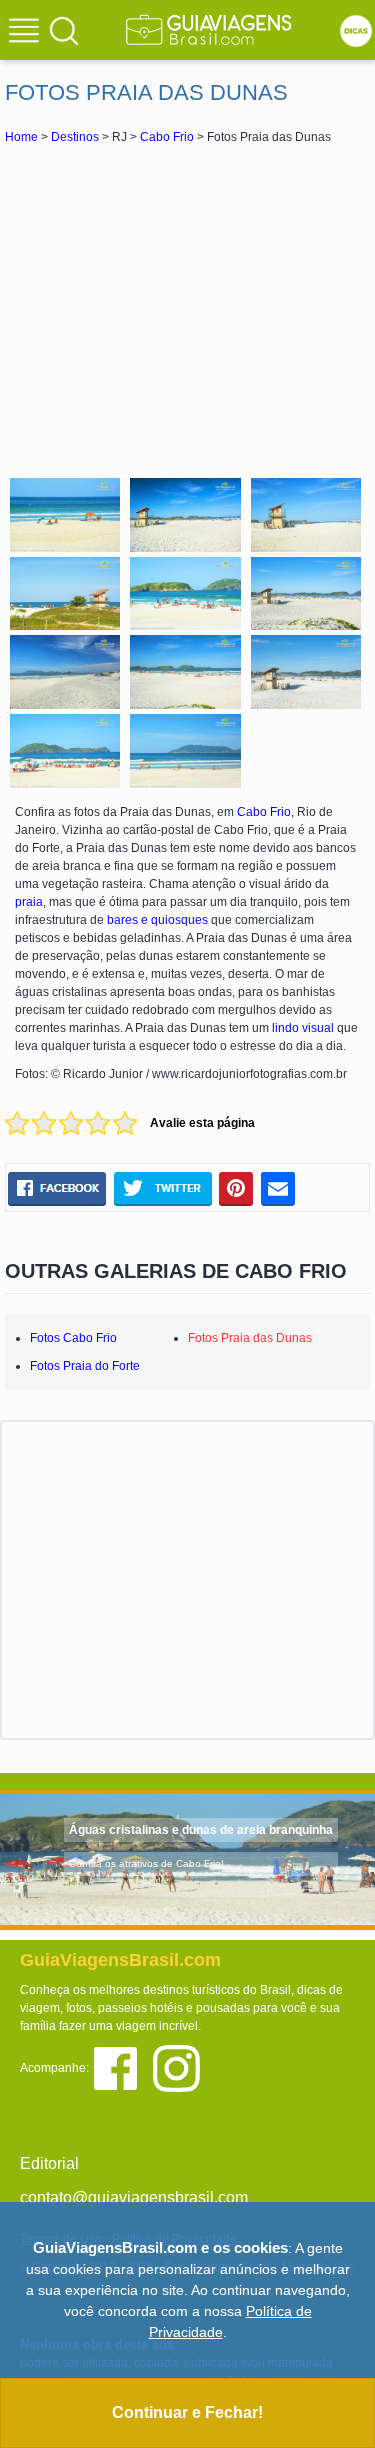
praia (29, 902)
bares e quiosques (157, 920)
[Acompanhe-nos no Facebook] (122, 2067)
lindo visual (303, 1028)
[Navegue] (27, 33)
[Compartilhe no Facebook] (57, 1188)
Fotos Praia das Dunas (250, 1338)
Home (21, 137)
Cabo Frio (167, 137)
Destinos (75, 137)
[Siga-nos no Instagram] (181, 2067)
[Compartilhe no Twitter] (162, 1188)
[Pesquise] (64, 30)
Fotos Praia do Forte (85, 1366)
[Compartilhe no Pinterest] (236, 1188)
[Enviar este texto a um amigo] (278, 1188)
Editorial (49, 2163)
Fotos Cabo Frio (73, 1338)
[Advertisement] (188, 308)
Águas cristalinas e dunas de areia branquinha (201, 1830)
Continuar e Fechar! (187, 2412)
